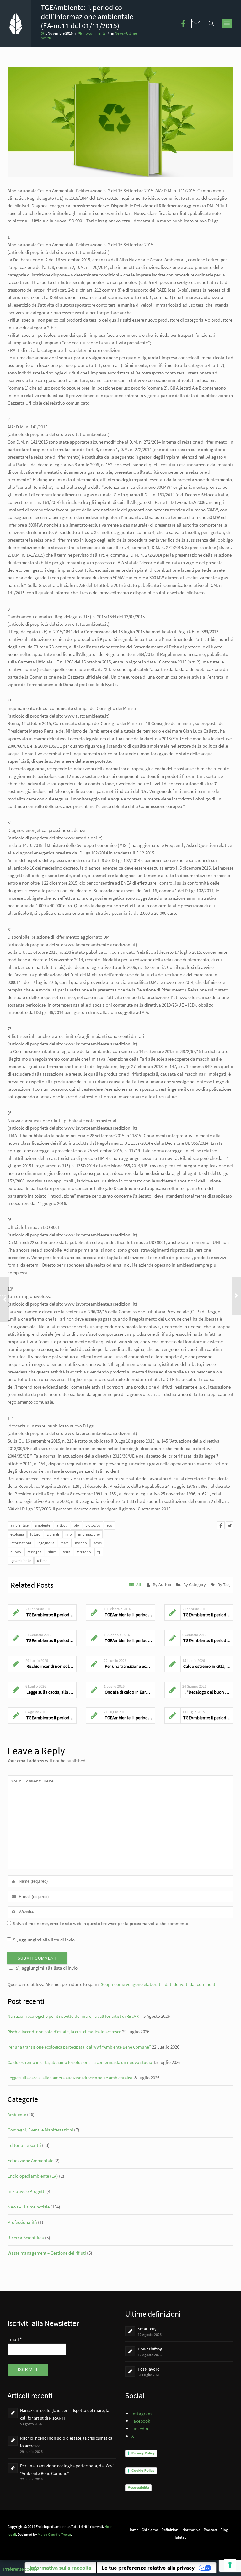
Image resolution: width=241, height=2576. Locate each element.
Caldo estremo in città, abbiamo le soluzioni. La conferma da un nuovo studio (80, 2062)
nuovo (16, 1552)
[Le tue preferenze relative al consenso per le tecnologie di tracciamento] (230, 2565)
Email (15, 2339)
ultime (42, 1561)
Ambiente (17, 2114)
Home (133, 2530)
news (97, 1543)
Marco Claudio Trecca (54, 2534)
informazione (89, 1534)
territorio (84, 1552)
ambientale (19, 1525)
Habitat (179, 2537)
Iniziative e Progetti (27, 2191)
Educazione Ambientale (30, 2161)
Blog (224, 2530)
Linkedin (140, 2429)
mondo (81, 1543)
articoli (62, 1525)
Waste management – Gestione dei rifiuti (47, 2253)
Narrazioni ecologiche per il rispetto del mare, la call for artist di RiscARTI (75, 2016)
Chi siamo (150, 2530)
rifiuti (52, 1552)
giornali (53, 1534)
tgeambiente (21, 1561)
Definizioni (170, 2530)
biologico (93, 1525)
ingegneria (46, 1543)
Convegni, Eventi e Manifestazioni (40, 2130)
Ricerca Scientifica (26, 2238)
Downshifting (150, 2349)
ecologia (17, 1534)
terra (67, 1552)
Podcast (210, 2530)
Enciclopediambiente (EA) (33, 2176)
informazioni (21, 1543)
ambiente (43, 1525)
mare (65, 1543)
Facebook (141, 2421)
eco (110, 1525)
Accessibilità (138, 2487)
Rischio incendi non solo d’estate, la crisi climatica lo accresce (64, 2032)
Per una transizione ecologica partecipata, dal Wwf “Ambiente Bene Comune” (79, 2047)
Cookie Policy (143, 2470)
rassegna (34, 1552)
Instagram (142, 2413)
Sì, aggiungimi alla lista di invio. (44, 1940)
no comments (94, 33)
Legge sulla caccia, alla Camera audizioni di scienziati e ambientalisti (70, 2078)
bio (76, 1525)
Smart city (147, 2329)
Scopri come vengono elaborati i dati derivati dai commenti (159, 1984)
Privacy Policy (143, 2453)
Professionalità (22, 2222)
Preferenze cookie (20, 2569)
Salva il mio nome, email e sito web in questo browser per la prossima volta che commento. (101, 1923)
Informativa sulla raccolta (61, 2568)
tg (99, 1552)
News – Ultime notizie (29, 2207)
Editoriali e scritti (24, 2145)
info (69, 1534)
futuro (35, 1534)
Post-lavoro (149, 2369)
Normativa (191, 2530)
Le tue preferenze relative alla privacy (148, 2568)
